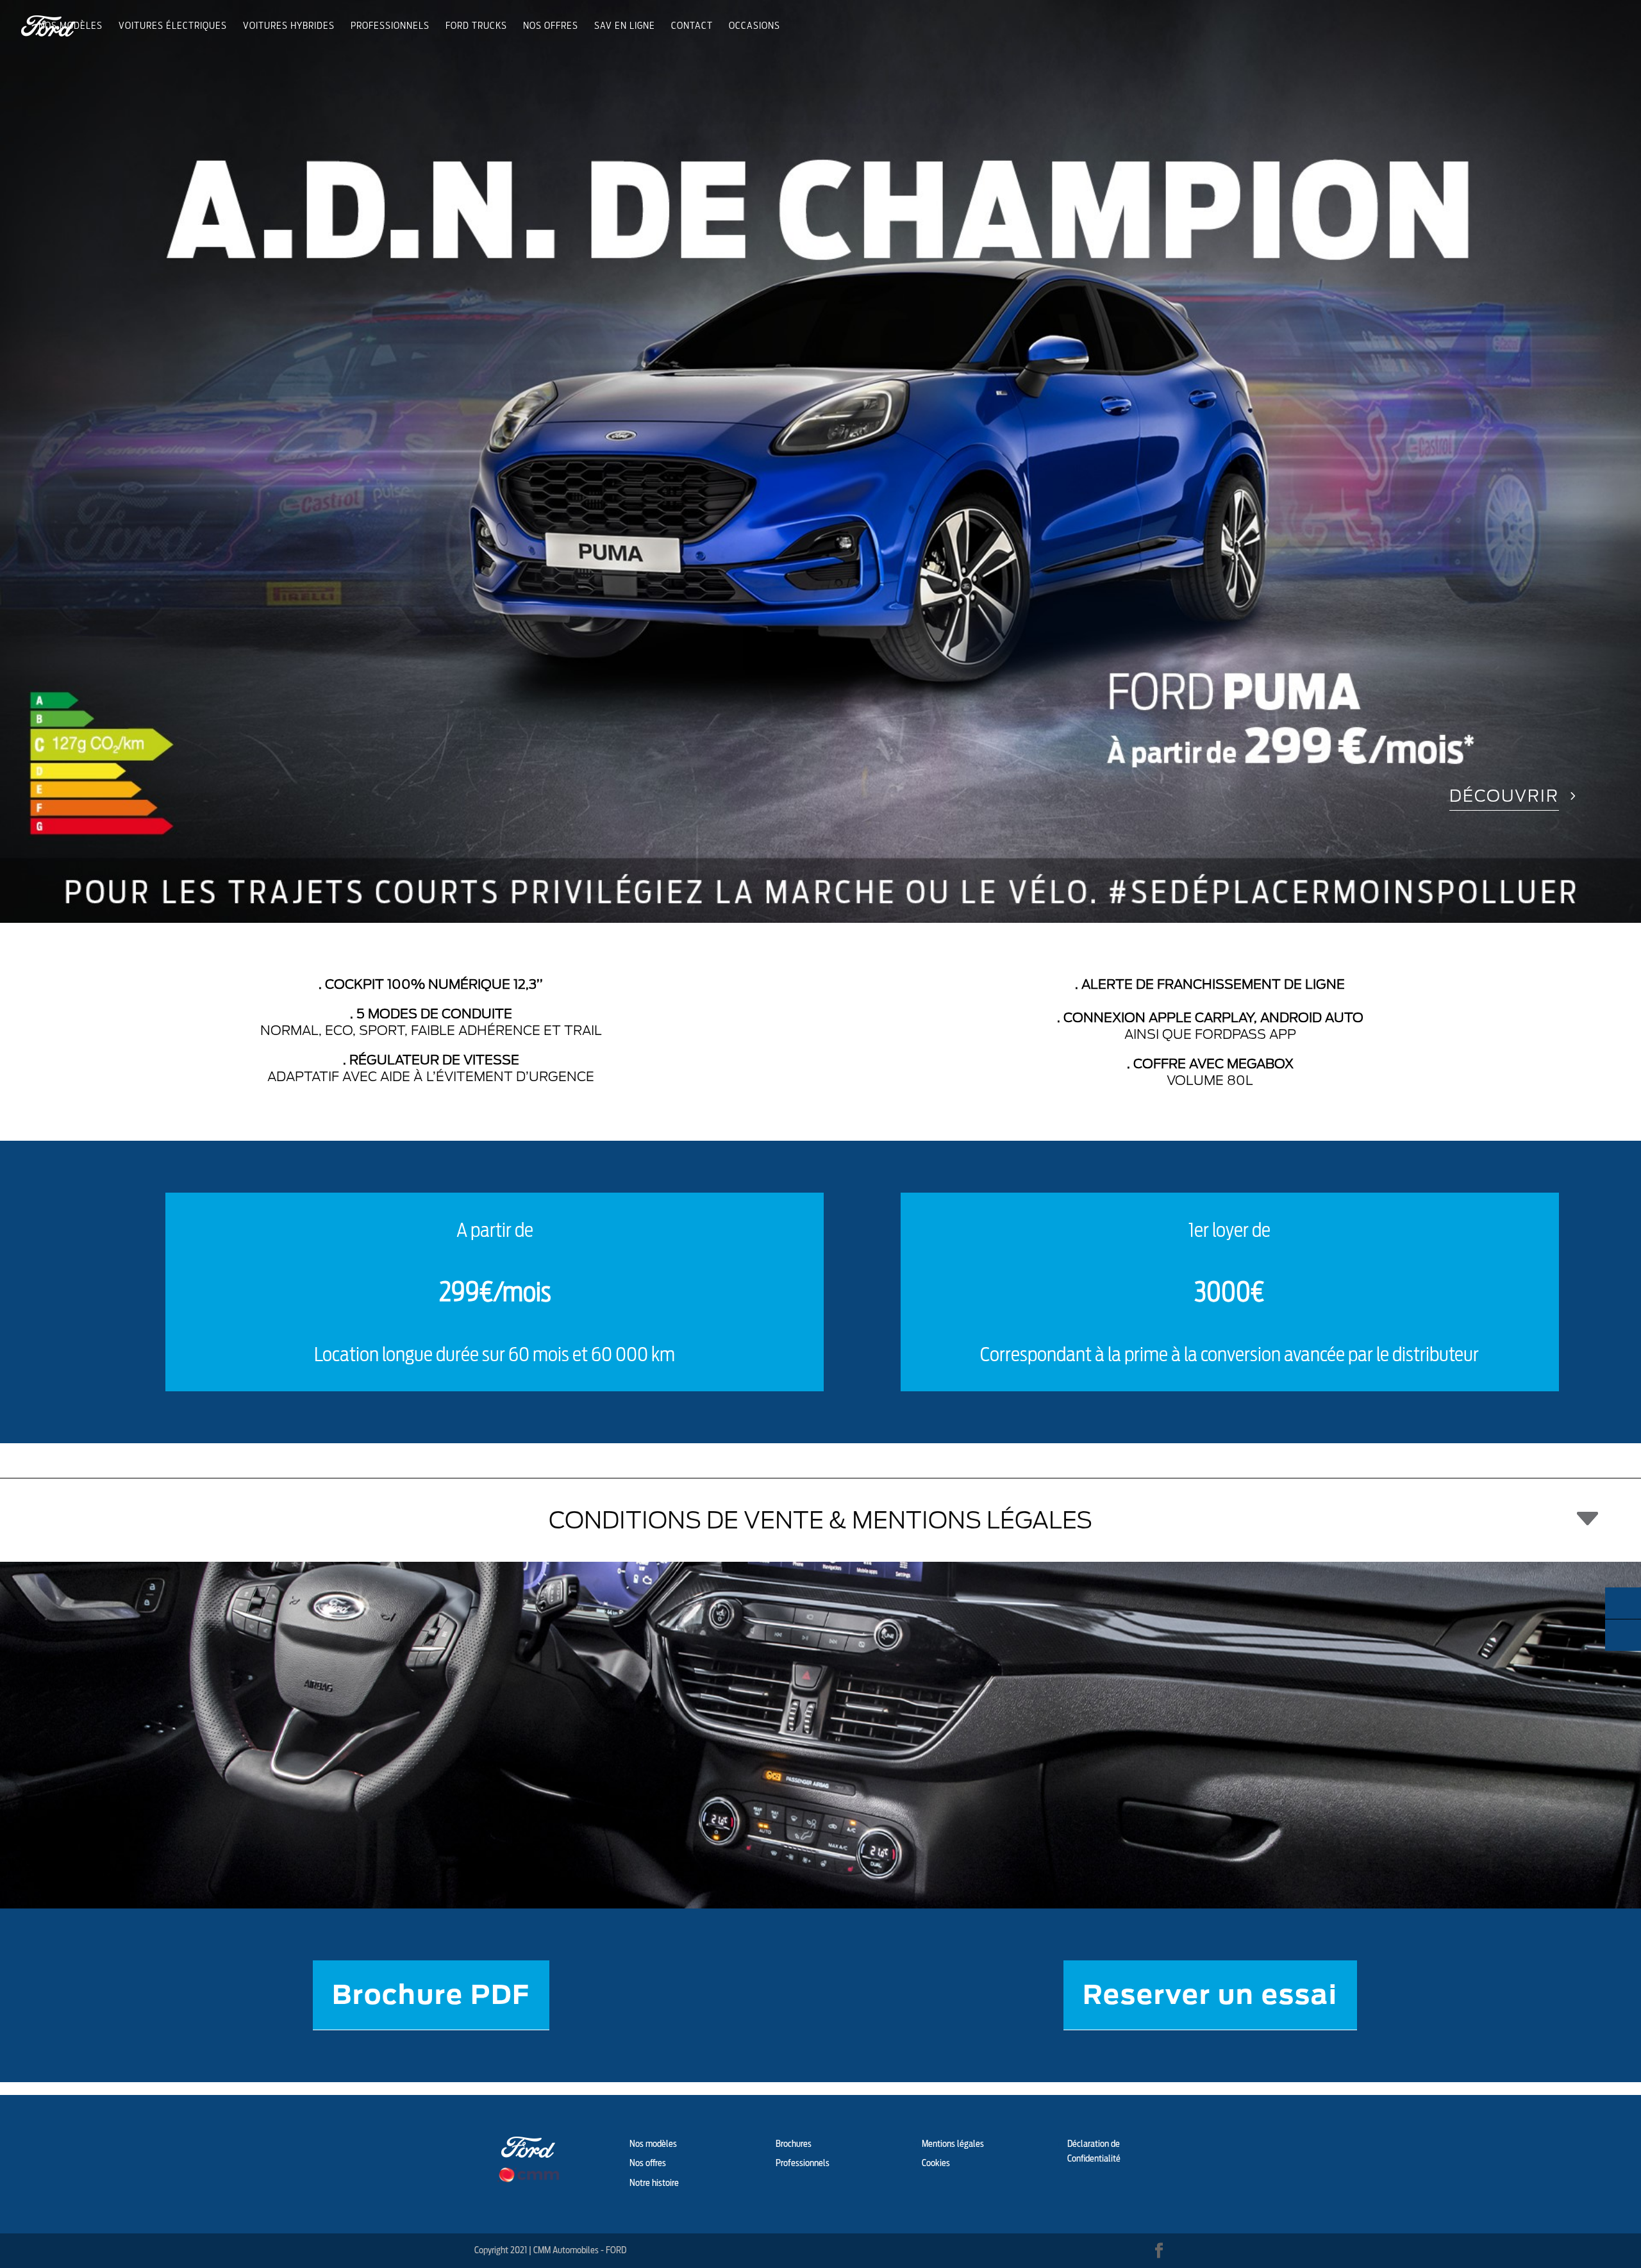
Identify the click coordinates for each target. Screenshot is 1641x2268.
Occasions (754, 26)
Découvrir (1504, 796)
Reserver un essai (1210, 1995)
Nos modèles (71, 26)
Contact (692, 26)
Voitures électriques (173, 26)
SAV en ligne (625, 26)
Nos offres (551, 26)
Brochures (794, 2144)
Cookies (936, 2163)
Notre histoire (654, 2183)
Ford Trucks (476, 26)
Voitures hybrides (289, 26)
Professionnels (390, 26)
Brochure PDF (431, 1995)
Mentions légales (953, 2144)
